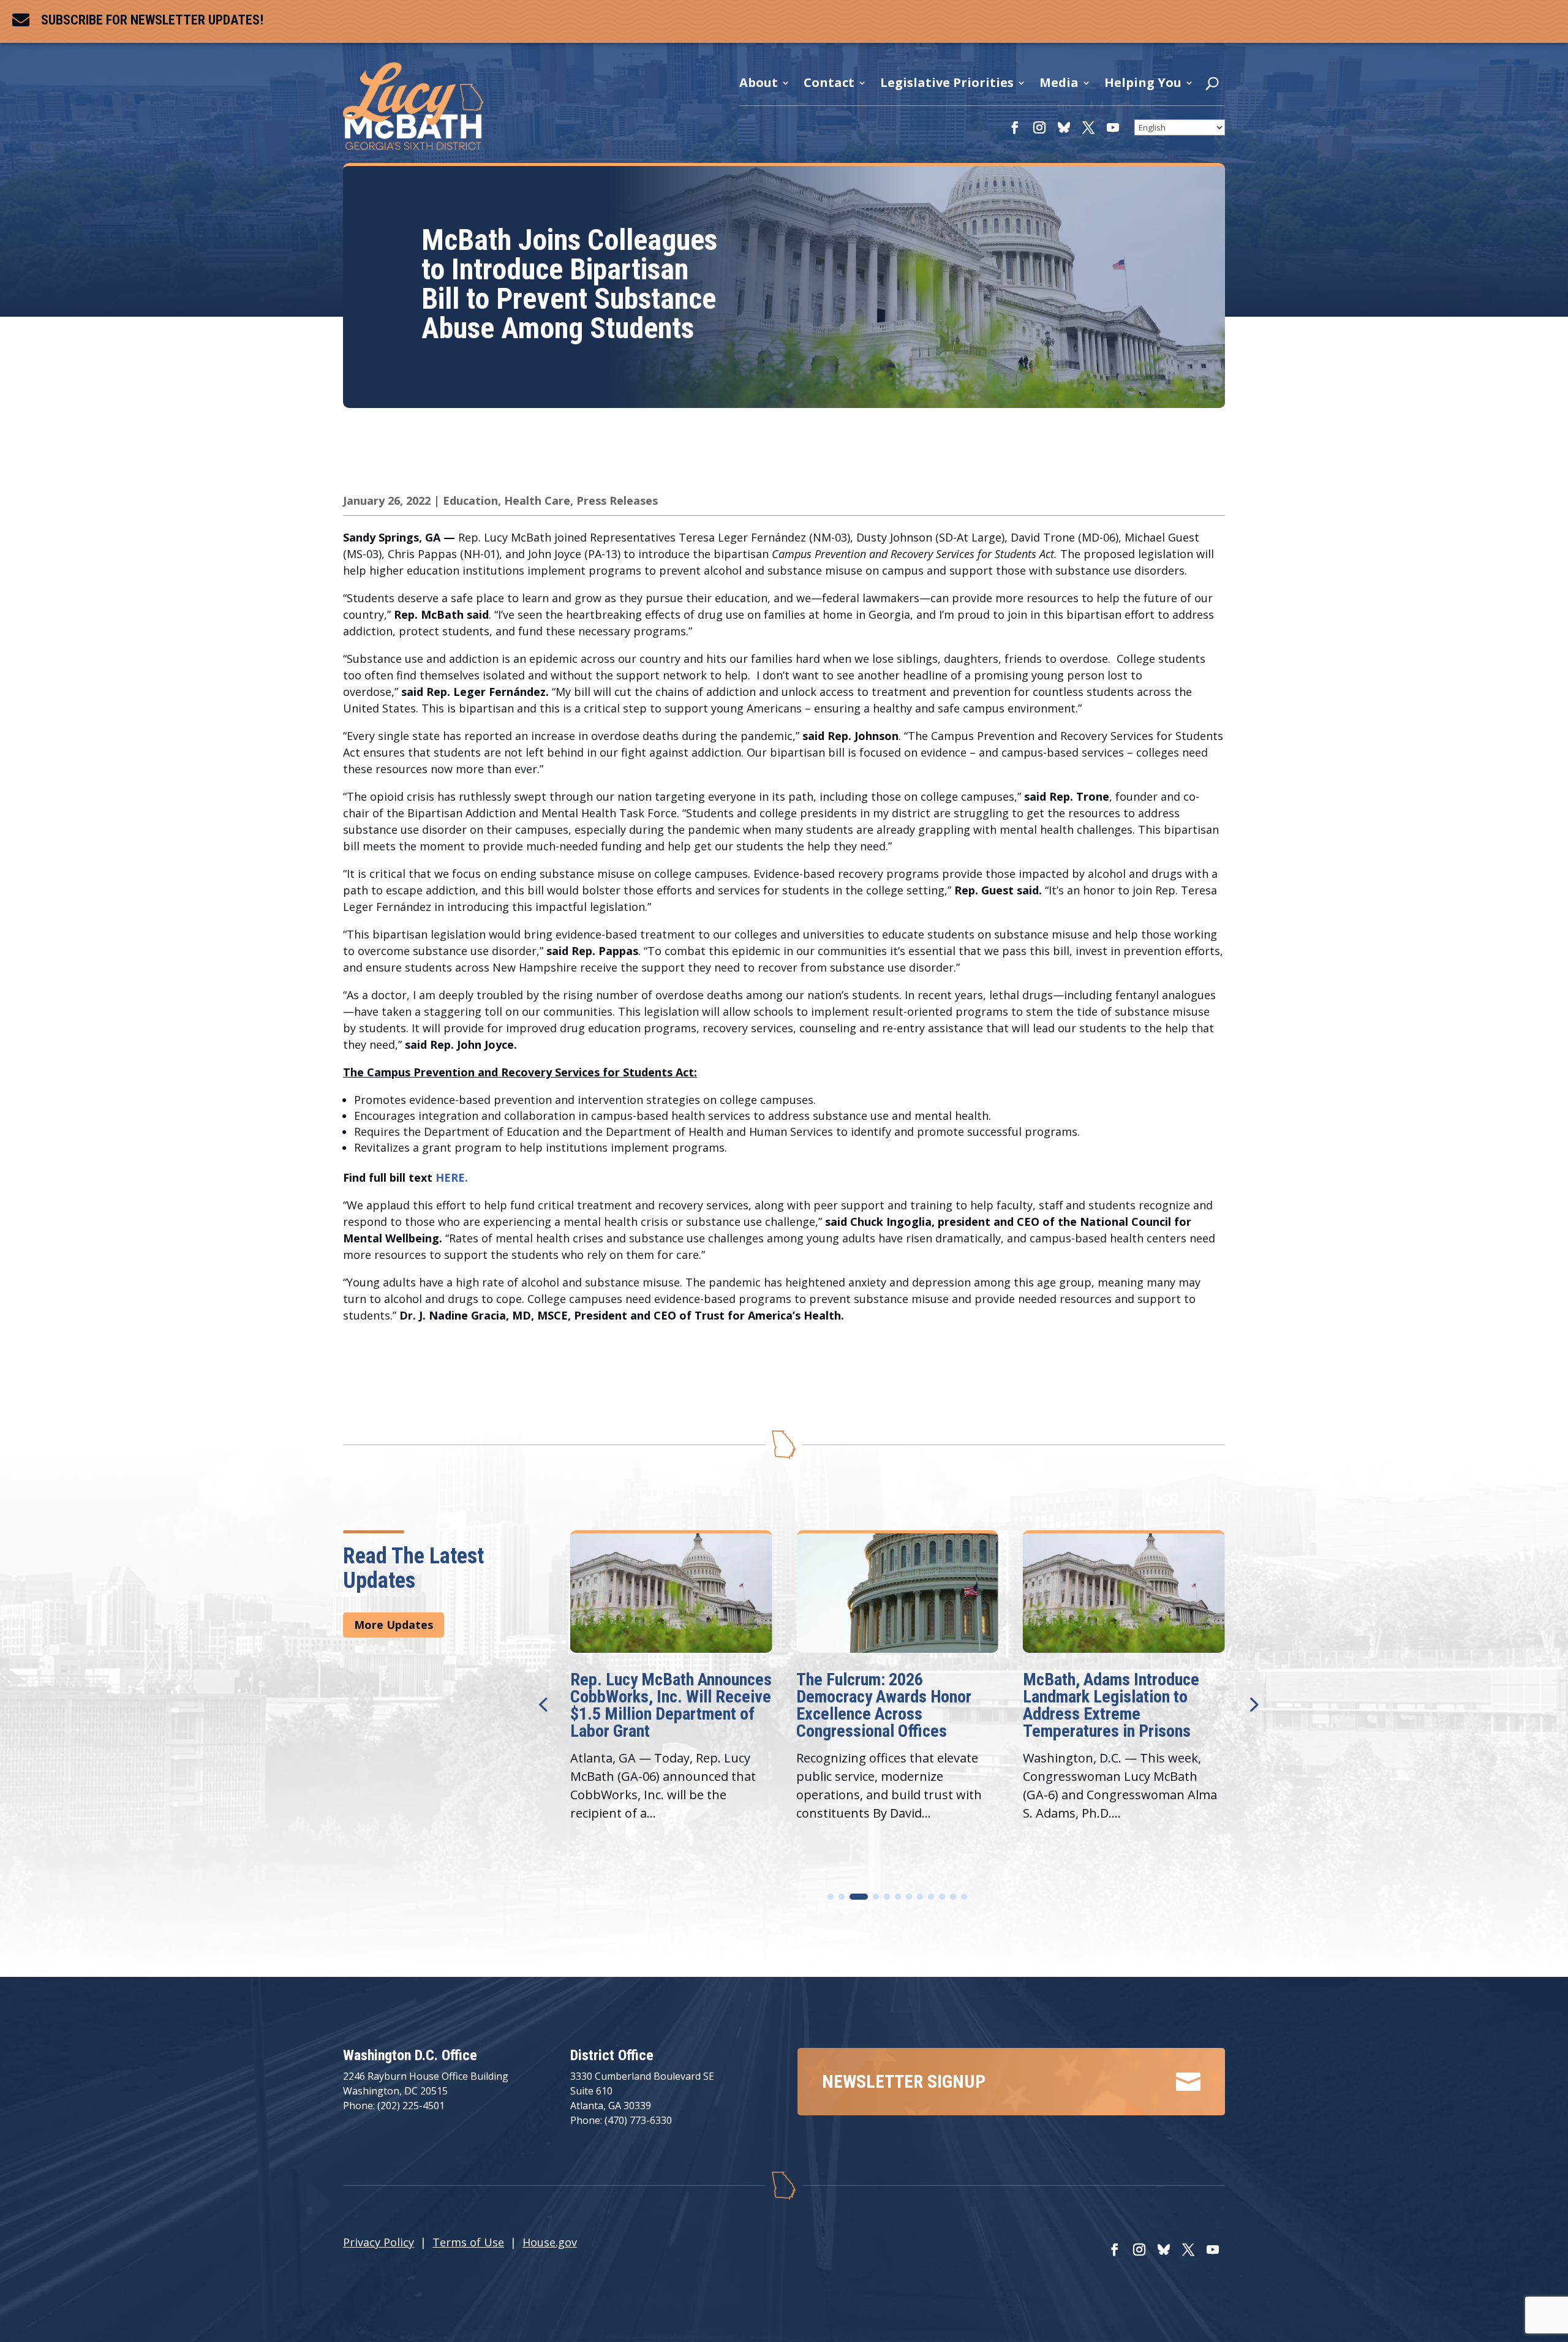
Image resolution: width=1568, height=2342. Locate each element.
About (759, 83)
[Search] (1212, 86)
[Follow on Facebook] (1015, 127)
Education (470, 501)
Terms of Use (468, 2242)
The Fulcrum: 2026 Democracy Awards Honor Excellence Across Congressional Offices (658, 1705)
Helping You (1143, 83)
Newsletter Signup (904, 2081)
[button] (1253, 1704)
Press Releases (617, 501)
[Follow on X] (1088, 127)
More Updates (394, 1625)
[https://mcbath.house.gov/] (413, 145)
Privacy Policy (379, 2242)
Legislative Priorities (947, 83)
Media (1059, 83)
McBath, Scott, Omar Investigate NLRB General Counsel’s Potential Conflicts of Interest (1121, 1705)
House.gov (550, 2242)
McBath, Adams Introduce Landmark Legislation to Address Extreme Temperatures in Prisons (884, 1705)
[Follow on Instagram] (1039, 127)
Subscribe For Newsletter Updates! (152, 20)
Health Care (537, 501)
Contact (829, 83)
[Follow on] (1064, 127)
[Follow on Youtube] (1113, 127)
